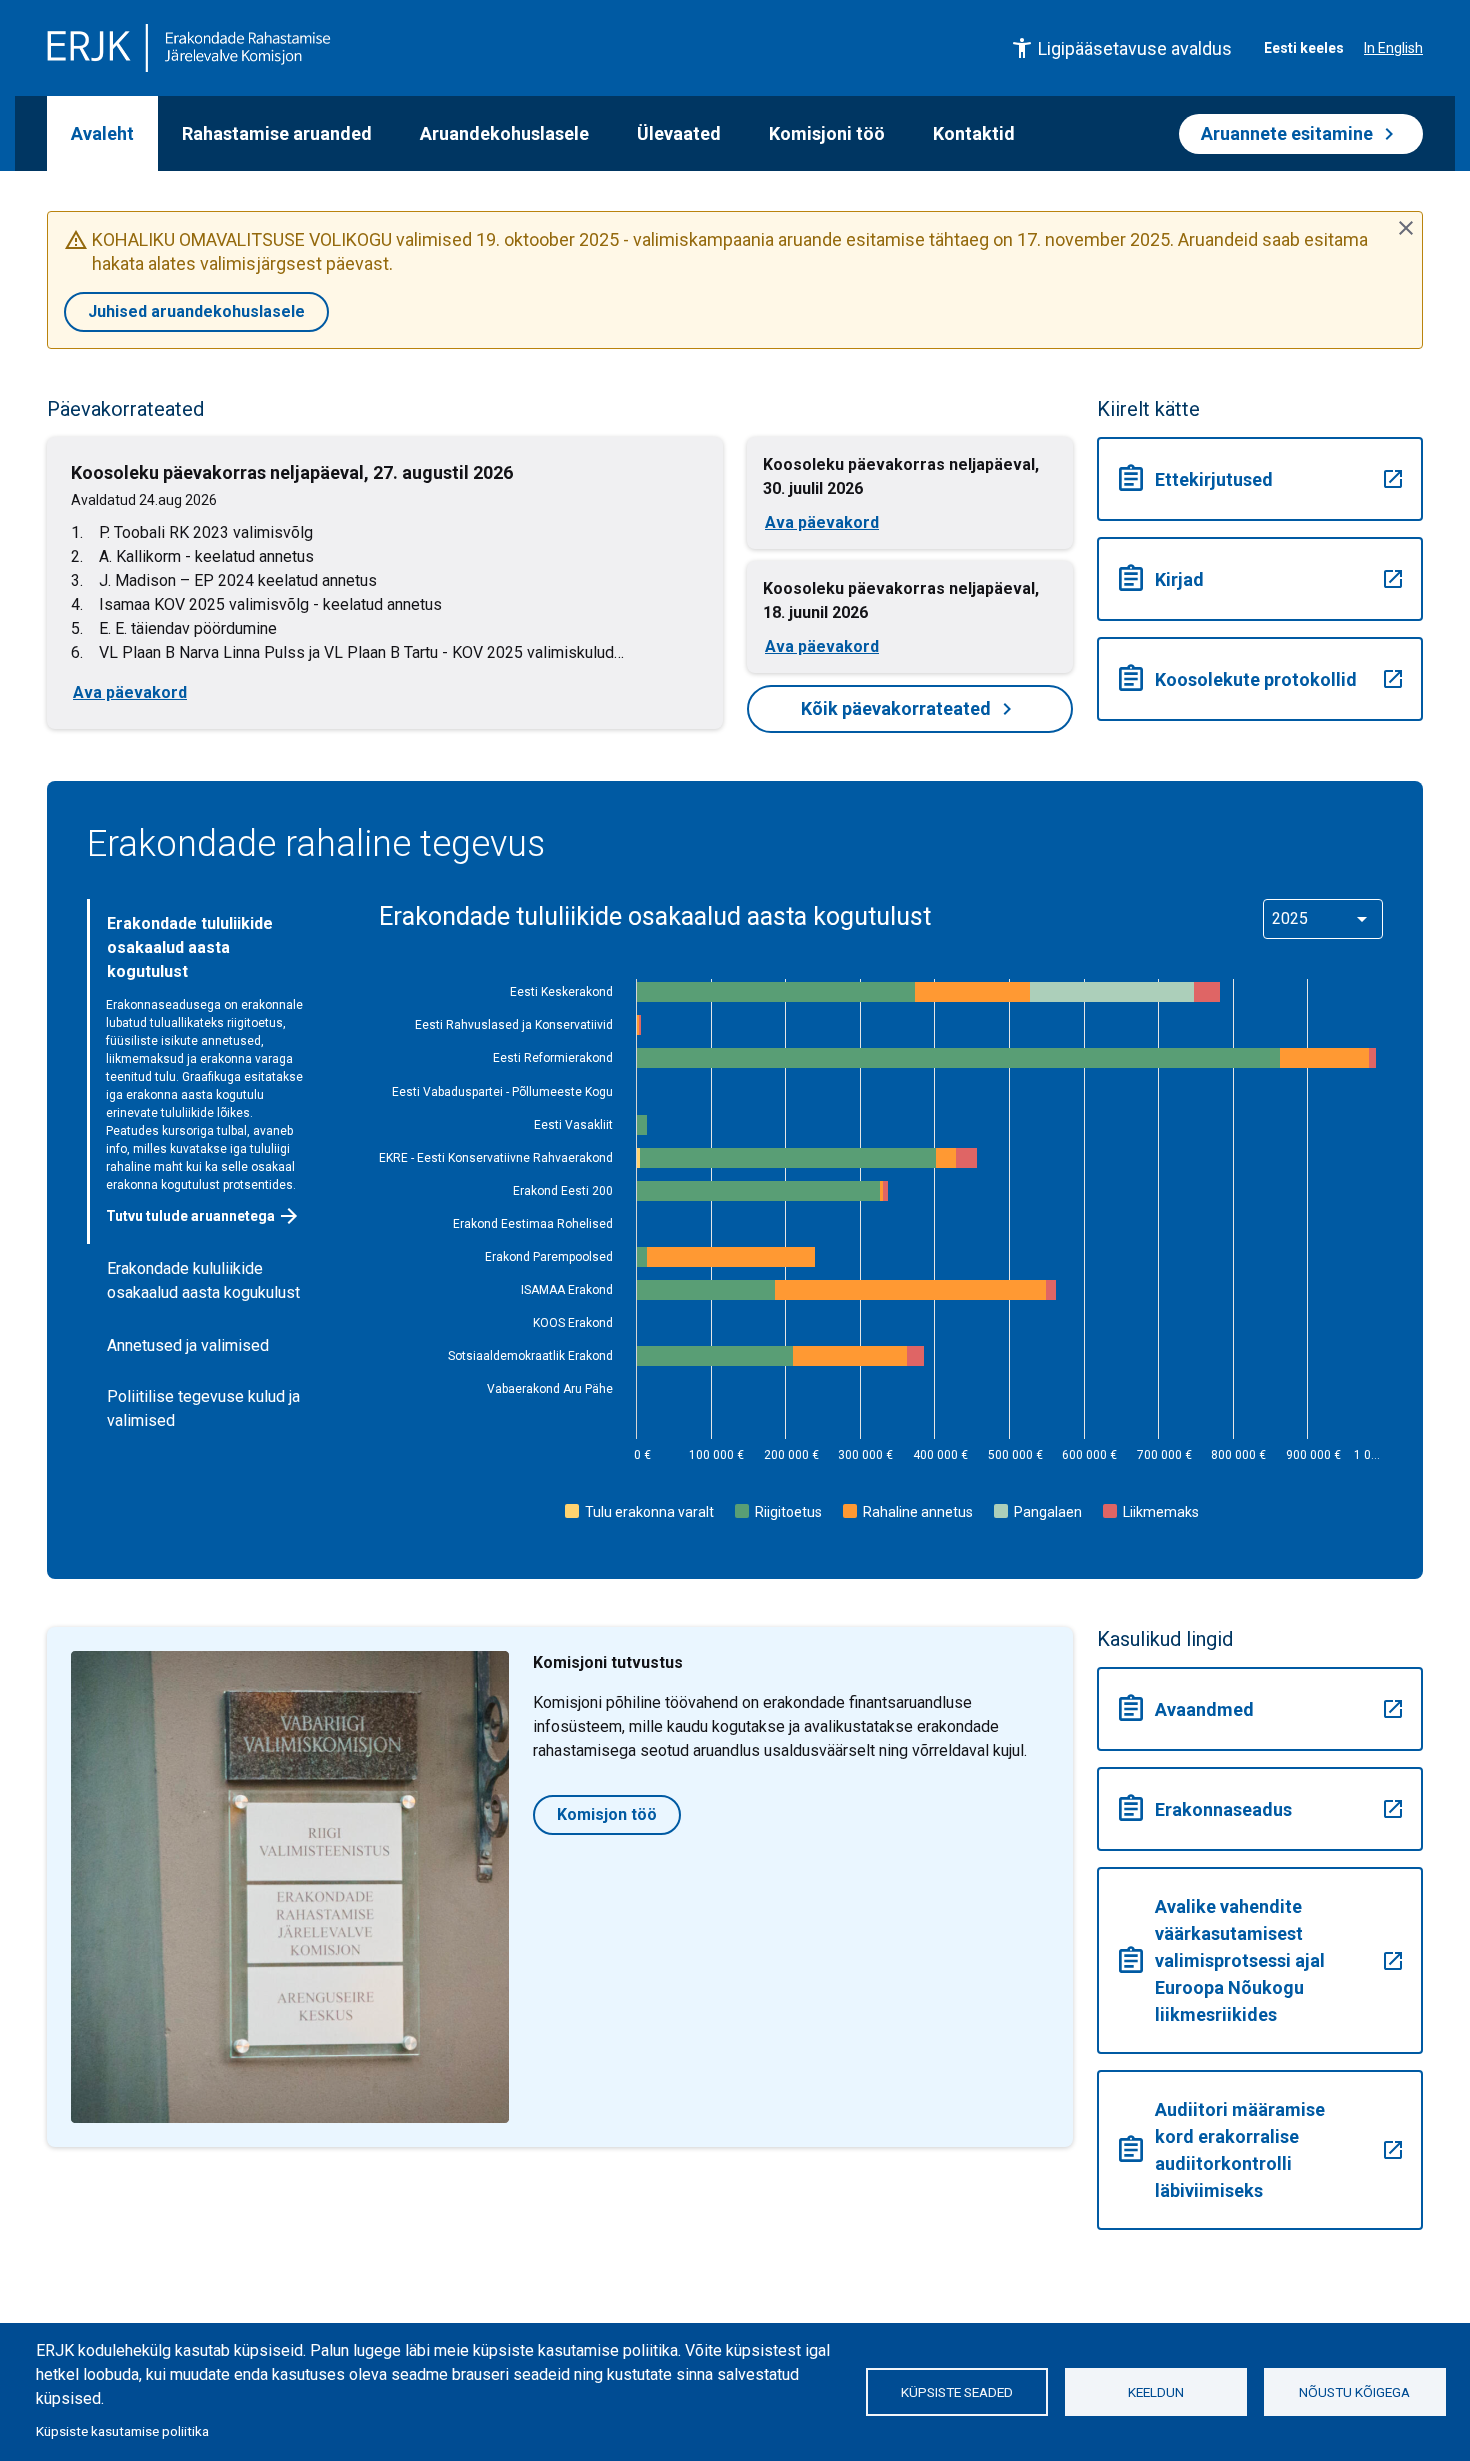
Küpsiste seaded (957, 2392)
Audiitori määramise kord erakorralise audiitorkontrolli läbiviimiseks (1260, 2150)
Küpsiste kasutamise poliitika (122, 2431)
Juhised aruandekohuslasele (196, 311)
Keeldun (1156, 2392)
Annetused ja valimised (188, 1345)
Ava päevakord (130, 692)
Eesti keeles (1304, 48)
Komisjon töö (607, 1814)
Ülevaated (679, 133)
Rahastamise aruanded (277, 133)
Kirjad (1260, 579)
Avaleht (102, 133)
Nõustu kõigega (1354, 2392)
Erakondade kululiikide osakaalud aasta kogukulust (203, 1280)
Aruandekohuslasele (504, 133)
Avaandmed (1260, 1709)
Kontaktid (974, 133)
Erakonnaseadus (1260, 1809)
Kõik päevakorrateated (910, 709)
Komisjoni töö (827, 133)
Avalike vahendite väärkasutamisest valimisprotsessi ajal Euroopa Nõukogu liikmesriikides (1260, 1960)
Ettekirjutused (1260, 479)
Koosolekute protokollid (1260, 679)
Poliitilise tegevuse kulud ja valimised (203, 1408)
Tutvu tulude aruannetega (203, 1216)
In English (1393, 48)
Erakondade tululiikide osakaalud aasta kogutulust (190, 947)
